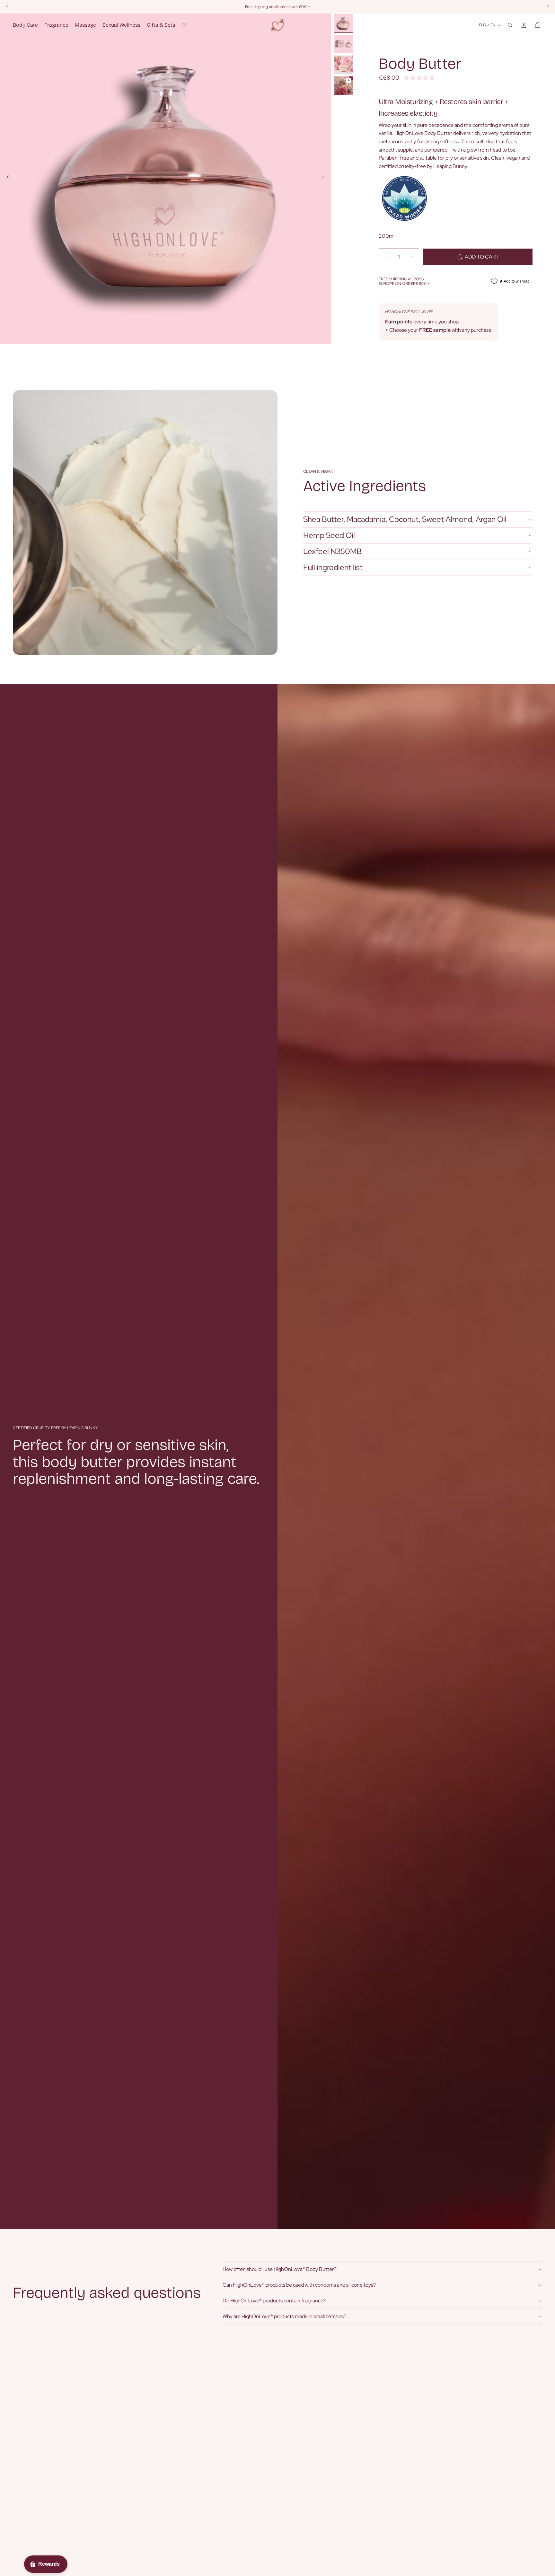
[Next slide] (324, 178)
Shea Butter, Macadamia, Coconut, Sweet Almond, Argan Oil (405, 519)
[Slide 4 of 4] (344, 86)
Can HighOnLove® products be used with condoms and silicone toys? (299, 2285)
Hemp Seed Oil (329, 535)
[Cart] (538, 25)
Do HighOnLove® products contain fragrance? (274, 2301)
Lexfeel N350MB (332, 551)
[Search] (510, 25)
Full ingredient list (333, 567)
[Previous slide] (7, 178)
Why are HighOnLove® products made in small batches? (284, 2316)
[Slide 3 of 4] (344, 65)
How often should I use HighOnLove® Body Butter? (280, 2269)
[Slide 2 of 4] (344, 44)
